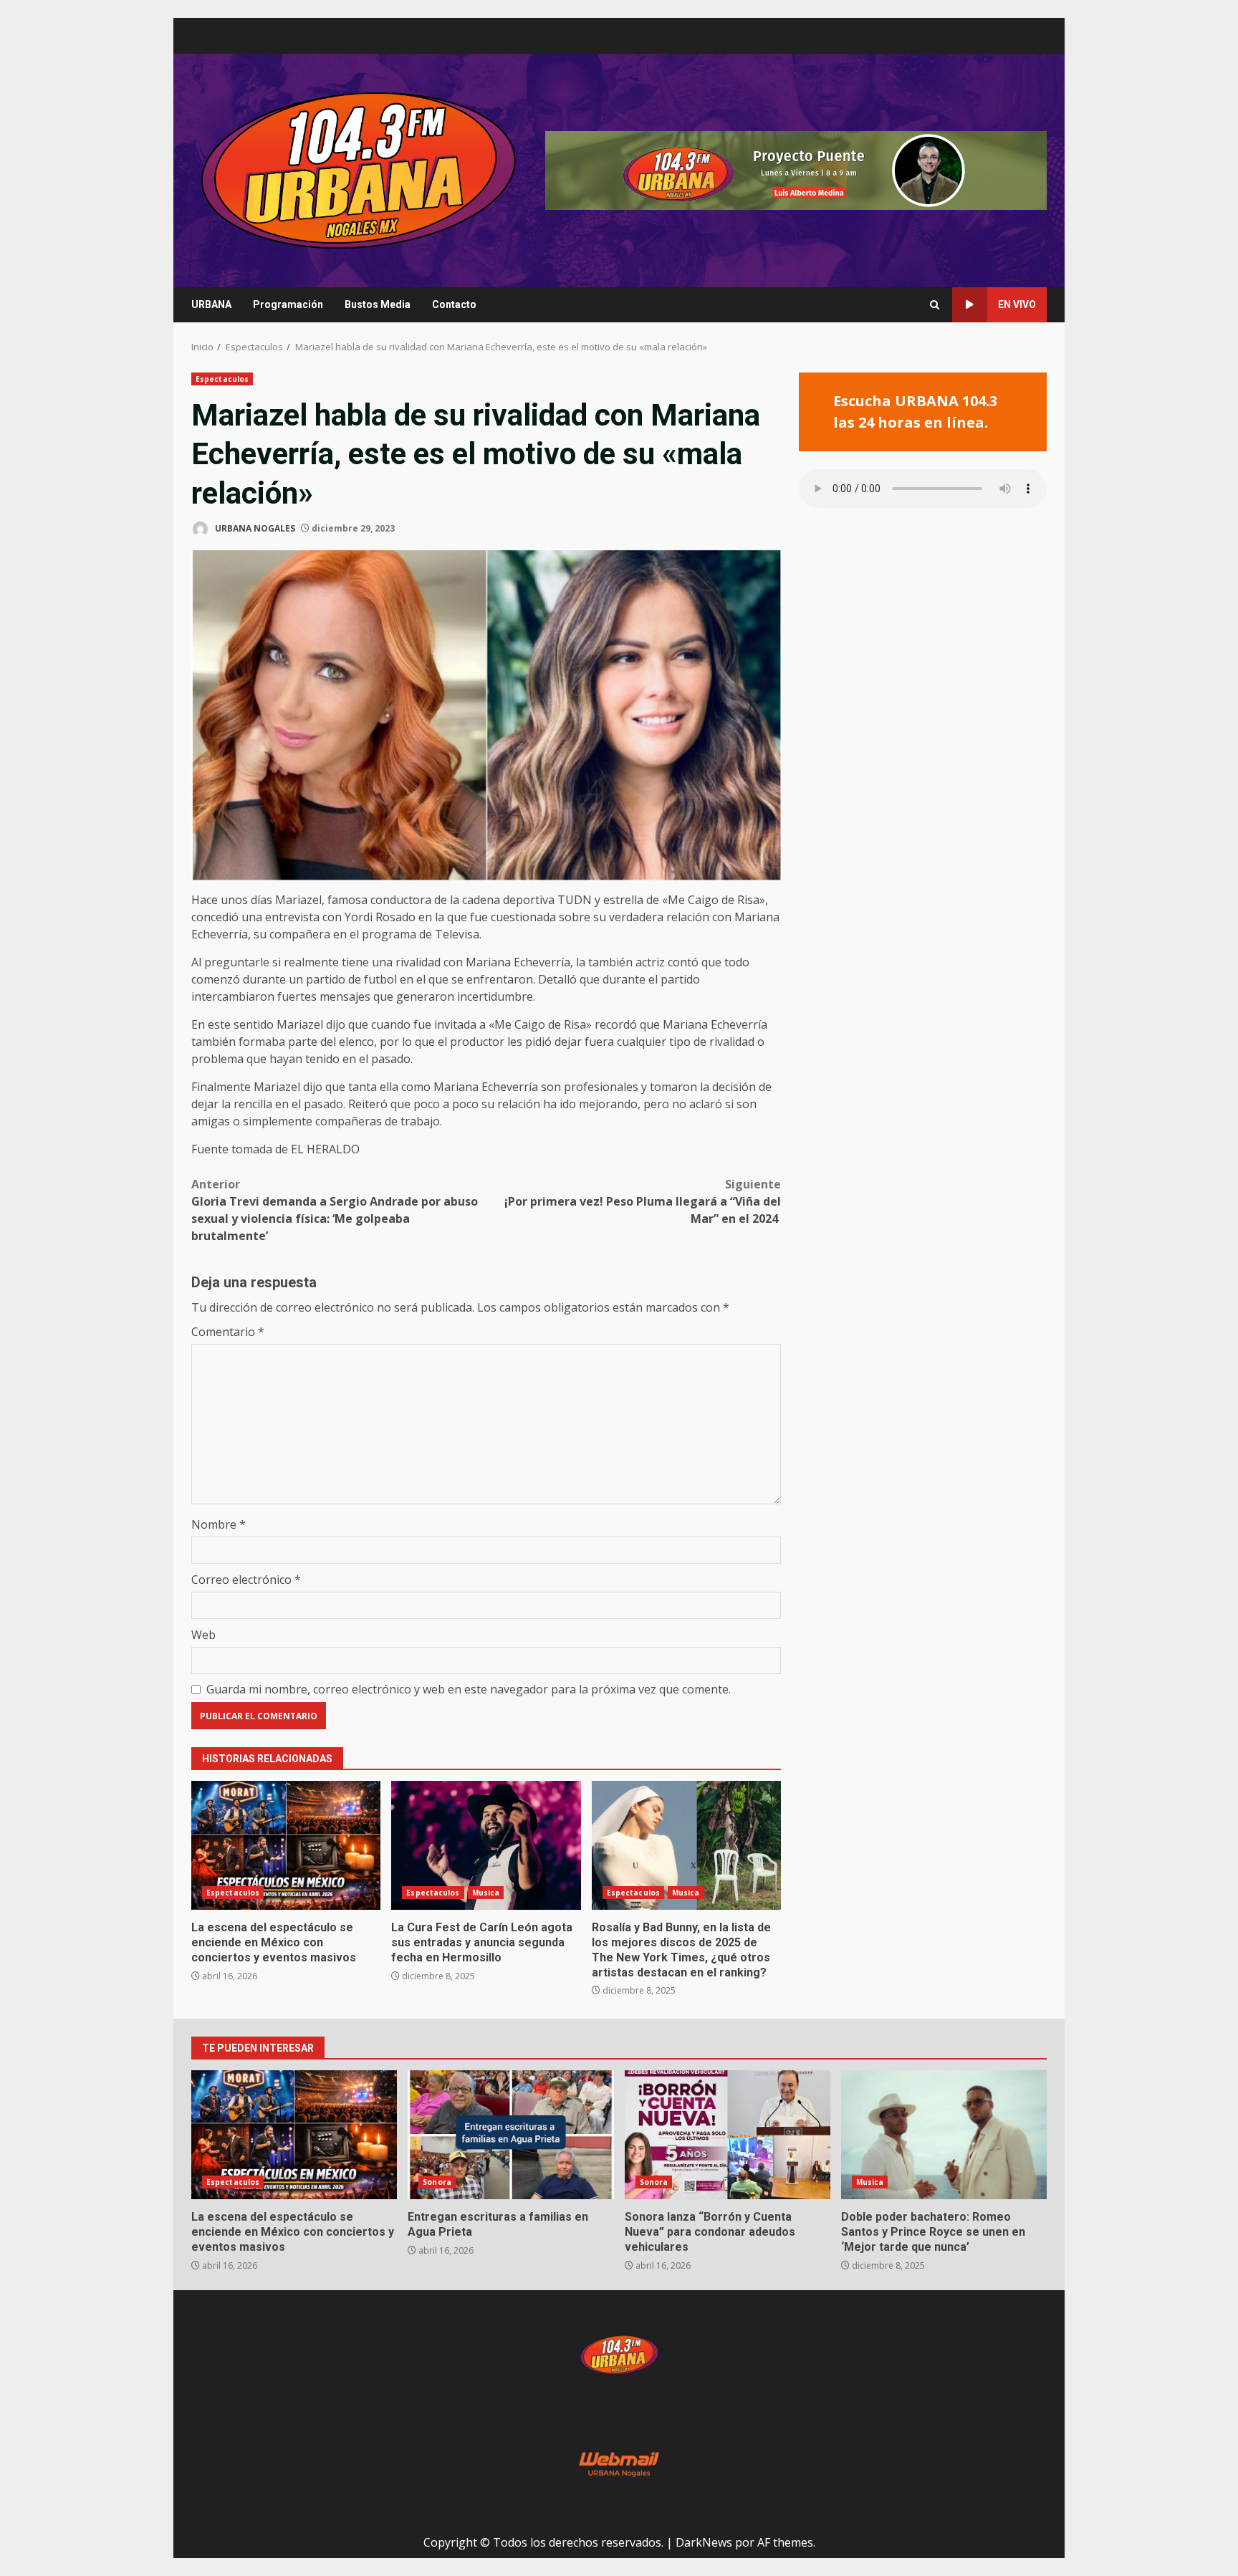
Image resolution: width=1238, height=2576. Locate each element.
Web (203, 1635)
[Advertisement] (796, 169)
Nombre (219, 1524)
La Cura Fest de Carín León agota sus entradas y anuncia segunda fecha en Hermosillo (486, 1845)
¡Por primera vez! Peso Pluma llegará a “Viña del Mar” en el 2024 (643, 1201)
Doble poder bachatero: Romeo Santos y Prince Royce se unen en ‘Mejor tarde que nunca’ (944, 2135)
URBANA (211, 304)
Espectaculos (222, 379)
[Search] (935, 305)
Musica (486, 1893)
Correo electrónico (246, 1580)
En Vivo (1017, 304)
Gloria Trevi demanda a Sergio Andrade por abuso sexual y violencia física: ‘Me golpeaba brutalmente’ (335, 1210)
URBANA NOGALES (254, 528)
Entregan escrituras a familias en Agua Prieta (510, 2135)
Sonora (437, 2182)
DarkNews (704, 2542)
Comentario (228, 1332)
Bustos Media (378, 304)
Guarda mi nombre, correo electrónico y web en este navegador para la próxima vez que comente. (469, 1689)
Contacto (454, 304)
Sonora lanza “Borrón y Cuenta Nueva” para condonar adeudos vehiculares (728, 2135)
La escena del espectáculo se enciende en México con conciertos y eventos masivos (286, 1845)
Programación (288, 304)
